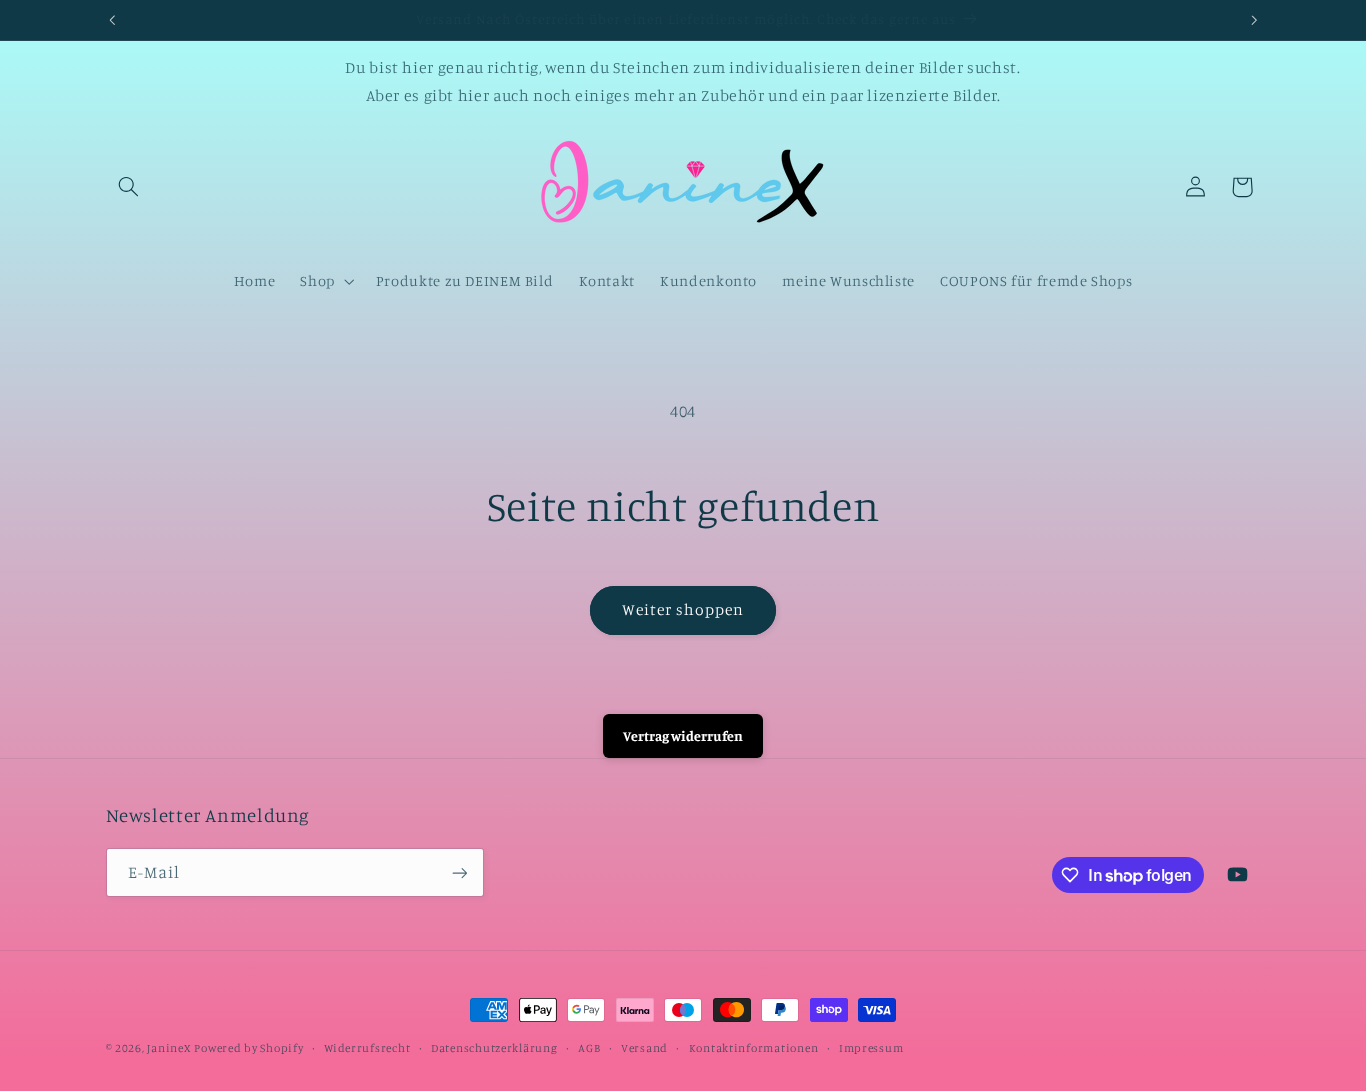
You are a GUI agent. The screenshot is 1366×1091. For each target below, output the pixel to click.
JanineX (168, 1048)
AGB (589, 1048)
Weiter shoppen (683, 609)
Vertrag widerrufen (683, 735)
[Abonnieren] (459, 872)
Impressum (871, 1048)
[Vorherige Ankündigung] (112, 20)
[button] (129, 187)
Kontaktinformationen (754, 1048)
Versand (644, 1048)
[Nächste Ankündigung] (1254, 20)
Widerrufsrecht (367, 1048)
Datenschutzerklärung (494, 1048)
